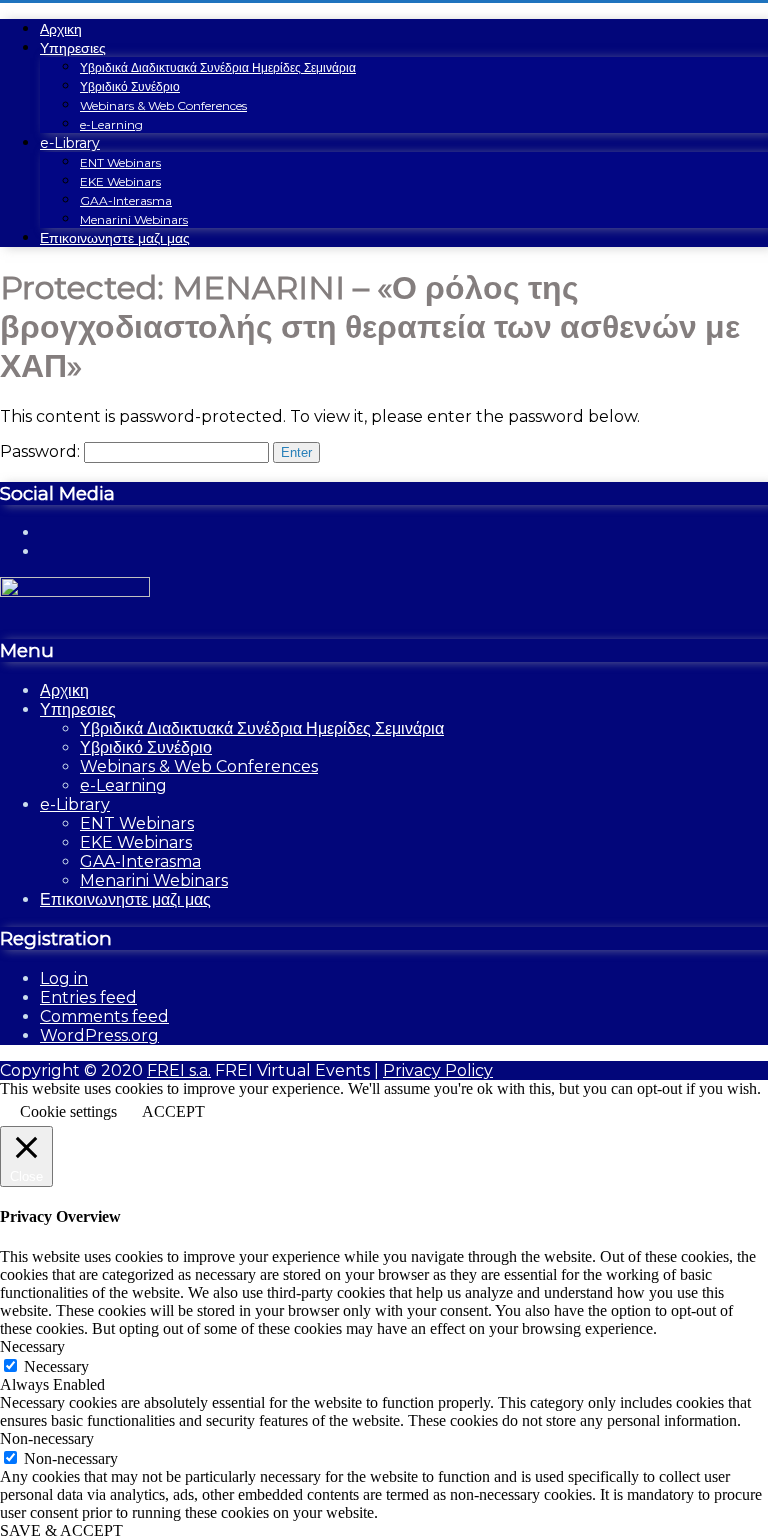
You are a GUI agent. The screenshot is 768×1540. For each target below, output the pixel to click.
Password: (42, 451)
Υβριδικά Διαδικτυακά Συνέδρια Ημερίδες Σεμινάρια (218, 67)
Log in (64, 978)
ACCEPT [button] (173, 1111)
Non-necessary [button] (47, 1438)
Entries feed (88, 997)
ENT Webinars (120, 162)
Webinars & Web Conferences (163, 105)
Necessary (56, 1366)
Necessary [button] (32, 1346)
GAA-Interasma (126, 200)
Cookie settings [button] (68, 1111)
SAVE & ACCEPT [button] (61, 1530)
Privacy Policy (438, 1070)
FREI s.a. (179, 1070)
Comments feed (104, 1016)
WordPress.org (99, 1035)
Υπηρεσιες (73, 48)
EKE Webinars (120, 181)
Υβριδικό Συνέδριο (130, 86)
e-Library (70, 143)
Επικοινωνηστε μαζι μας (115, 238)
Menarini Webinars (134, 219)
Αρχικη (61, 29)
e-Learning (111, 124)
